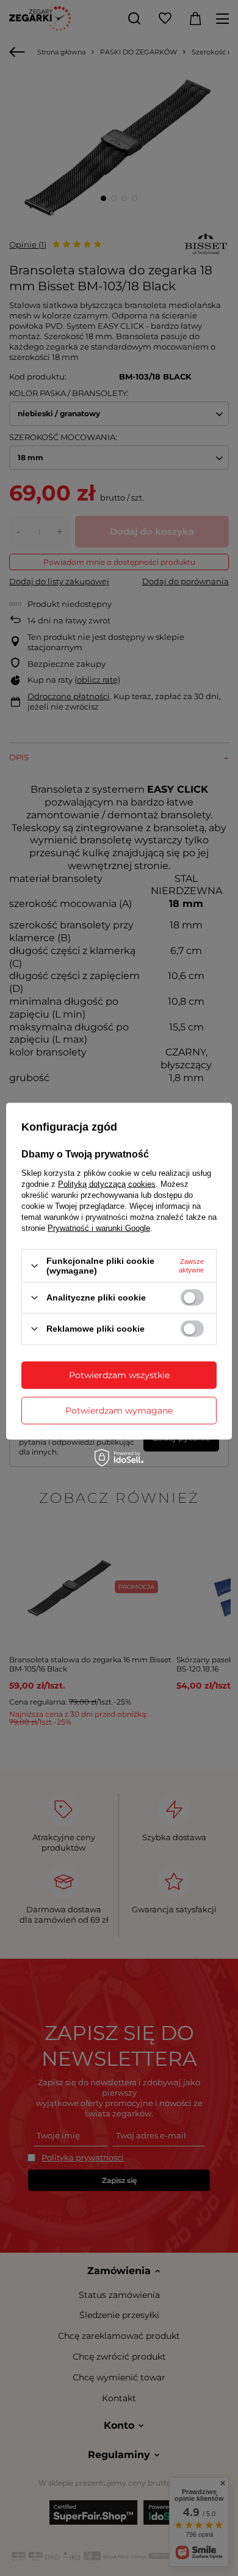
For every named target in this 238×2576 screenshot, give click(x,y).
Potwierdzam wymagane (119, 1411)
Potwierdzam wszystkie (119, 1375)
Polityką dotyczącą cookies (107, 1184)
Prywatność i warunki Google (99, 1228)
